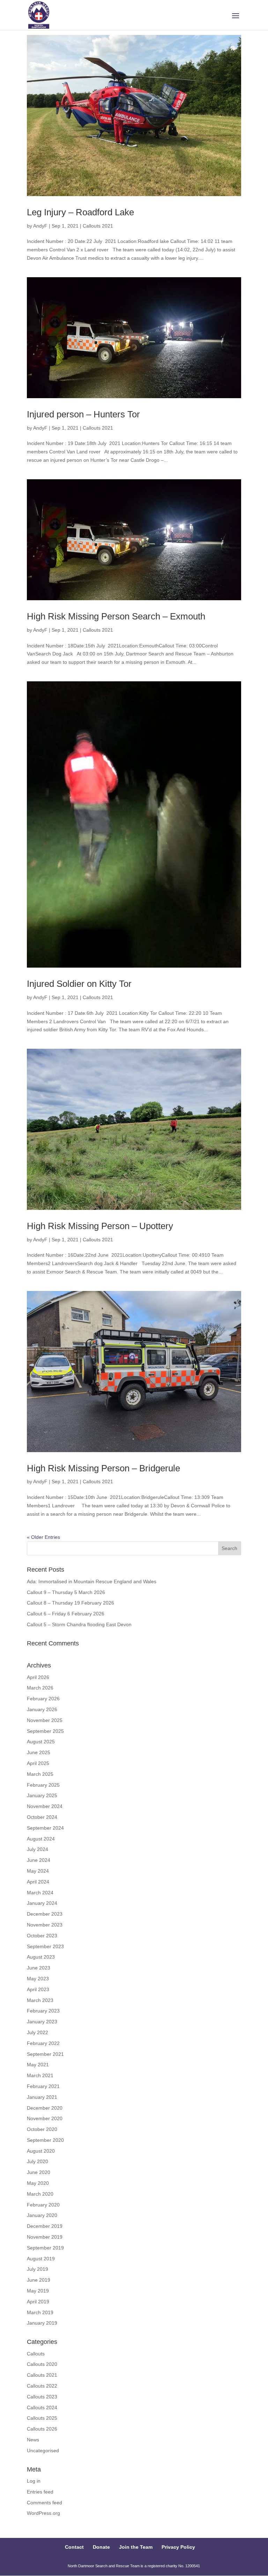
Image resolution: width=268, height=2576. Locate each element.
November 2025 (45, 1720)
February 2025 (43, 1785)
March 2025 (40, 1774)
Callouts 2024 (42, 2408)
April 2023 (38, 1989)
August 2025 (41, 1742)
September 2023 (45, 1946)
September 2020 (45, 2140)
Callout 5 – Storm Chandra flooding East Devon (79, 1624)
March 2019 (40, 2312)
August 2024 (41, 1839)
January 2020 (42, 2215)
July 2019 (38, 2269)
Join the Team (136, 2547)
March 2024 (40, 1893)
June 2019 (39, 2280)
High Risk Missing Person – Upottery (100, 1226)
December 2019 (45, 2226)
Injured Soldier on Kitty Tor (79, 984)
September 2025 (45, 1731)
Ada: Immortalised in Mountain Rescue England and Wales (92, 1581)
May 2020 (38, 2183)
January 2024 (42, 1903)
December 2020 (45, 2108)
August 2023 (41, 1957)
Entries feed (40, 2492)
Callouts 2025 (42, 2418)
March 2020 (40, 2194)
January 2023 (42, 2022)
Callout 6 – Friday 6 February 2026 (66, 1614)
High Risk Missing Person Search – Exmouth (116, 616)
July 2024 (38, 1849)
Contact (74, 2547)
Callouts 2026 (42, 2429)
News (33, 2440)
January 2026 (42, 1709)
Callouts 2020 (42, 2364)
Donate (101, 2547)
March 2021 (40, 2075)
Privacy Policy (178, 2547)
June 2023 (39, 1968)
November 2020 (45, 2118)
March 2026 (40, 1688)
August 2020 (41, 2151)
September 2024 (45, 1828)
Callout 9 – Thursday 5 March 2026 (66, 1592)
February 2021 (43, 2086)
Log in (34, 2481)
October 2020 (42, 2129)
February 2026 (43, 1699)
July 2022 (38, 2032)
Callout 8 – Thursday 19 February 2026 (70, 1603)
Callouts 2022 (42, 2386)
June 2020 (39, 2172)
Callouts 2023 (42, 2397)
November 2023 (45, 1925)
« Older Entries (43, 1537)
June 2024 (39, 1860)
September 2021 (45, 2054)
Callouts (36, 2354)
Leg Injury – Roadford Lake (80, 212)
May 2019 (38, 2291)
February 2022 (43, 2043)
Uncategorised (43, 2451)
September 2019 (45, 2248)
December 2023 (45, 1914)
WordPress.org (43, 2513)
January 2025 (42, 1795)
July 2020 (38, 2161)
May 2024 (38, 1871)
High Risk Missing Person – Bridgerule (103, 1468)
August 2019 (41, 2259)
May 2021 (38, 2065)
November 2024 (45, 1806)
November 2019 (45, 2237)
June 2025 (39, 1752)
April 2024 (38, 1882)
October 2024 (42, 1817)
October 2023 (42, 1936)
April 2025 (38, 1763)
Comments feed (44, 2503)
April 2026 (38, 1677)
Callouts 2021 (98, 226)
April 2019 (38, 2302)
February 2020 (43, 2205)
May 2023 (38, 1979)
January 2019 (42, 2323)
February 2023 (43, 2011)
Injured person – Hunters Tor (83, 414)
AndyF (40, 226)
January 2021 (42, 2097)
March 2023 (40, 2000)
